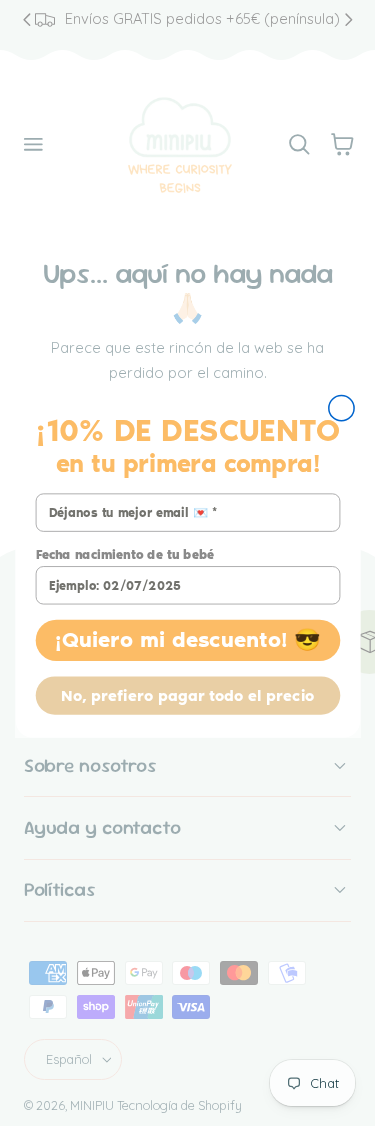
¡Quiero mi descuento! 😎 (187, 639)
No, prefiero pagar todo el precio (187, 695)
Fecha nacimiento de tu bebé (124, 554)
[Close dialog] (340, 407)
